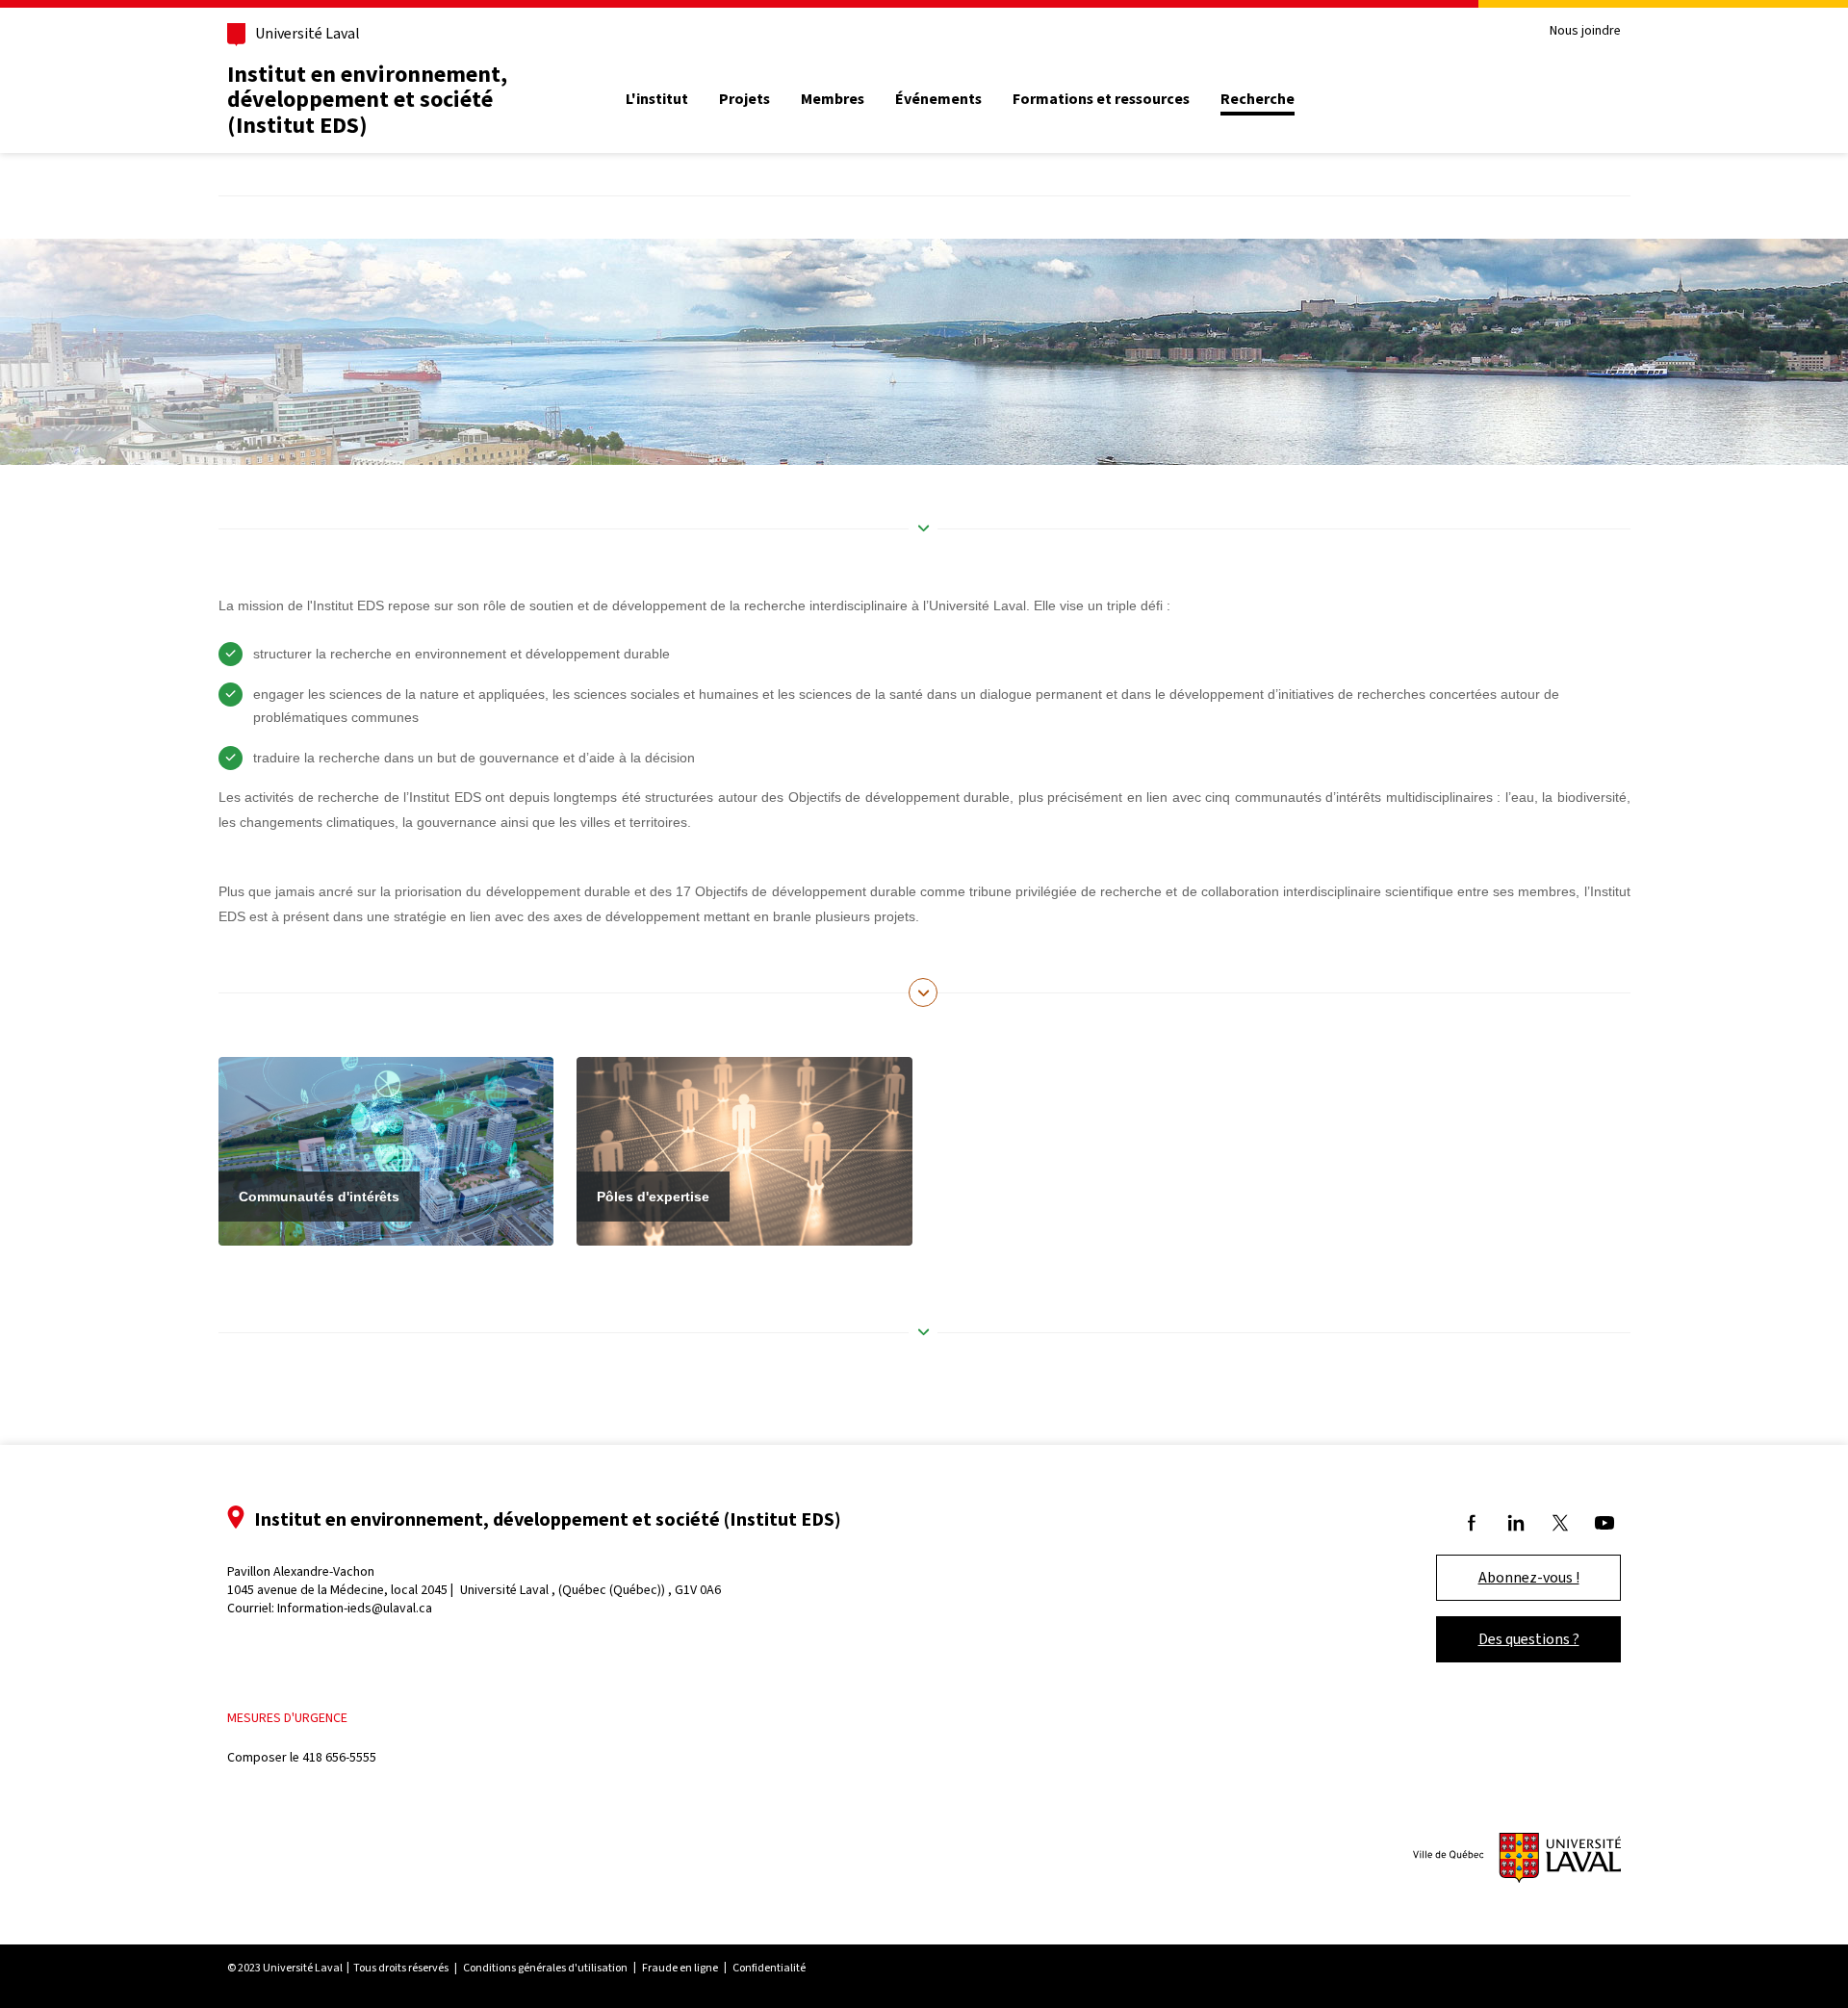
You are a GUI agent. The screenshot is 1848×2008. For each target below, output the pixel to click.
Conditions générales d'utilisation (545, 1968)
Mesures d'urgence (287, 1718)
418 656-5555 (339, 1757)
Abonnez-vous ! (1529, 1577)
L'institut (657, 99)
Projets (744, 99)
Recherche (1258, 99)
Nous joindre (1585, 31)
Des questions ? (1529, 1639)
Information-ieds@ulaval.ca (355, 1608)
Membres (833, 99)
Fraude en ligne (680, 1968)
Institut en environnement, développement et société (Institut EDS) (367, 100)
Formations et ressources (1101, 99)
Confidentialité (769, 1968)
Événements (938, 99)
